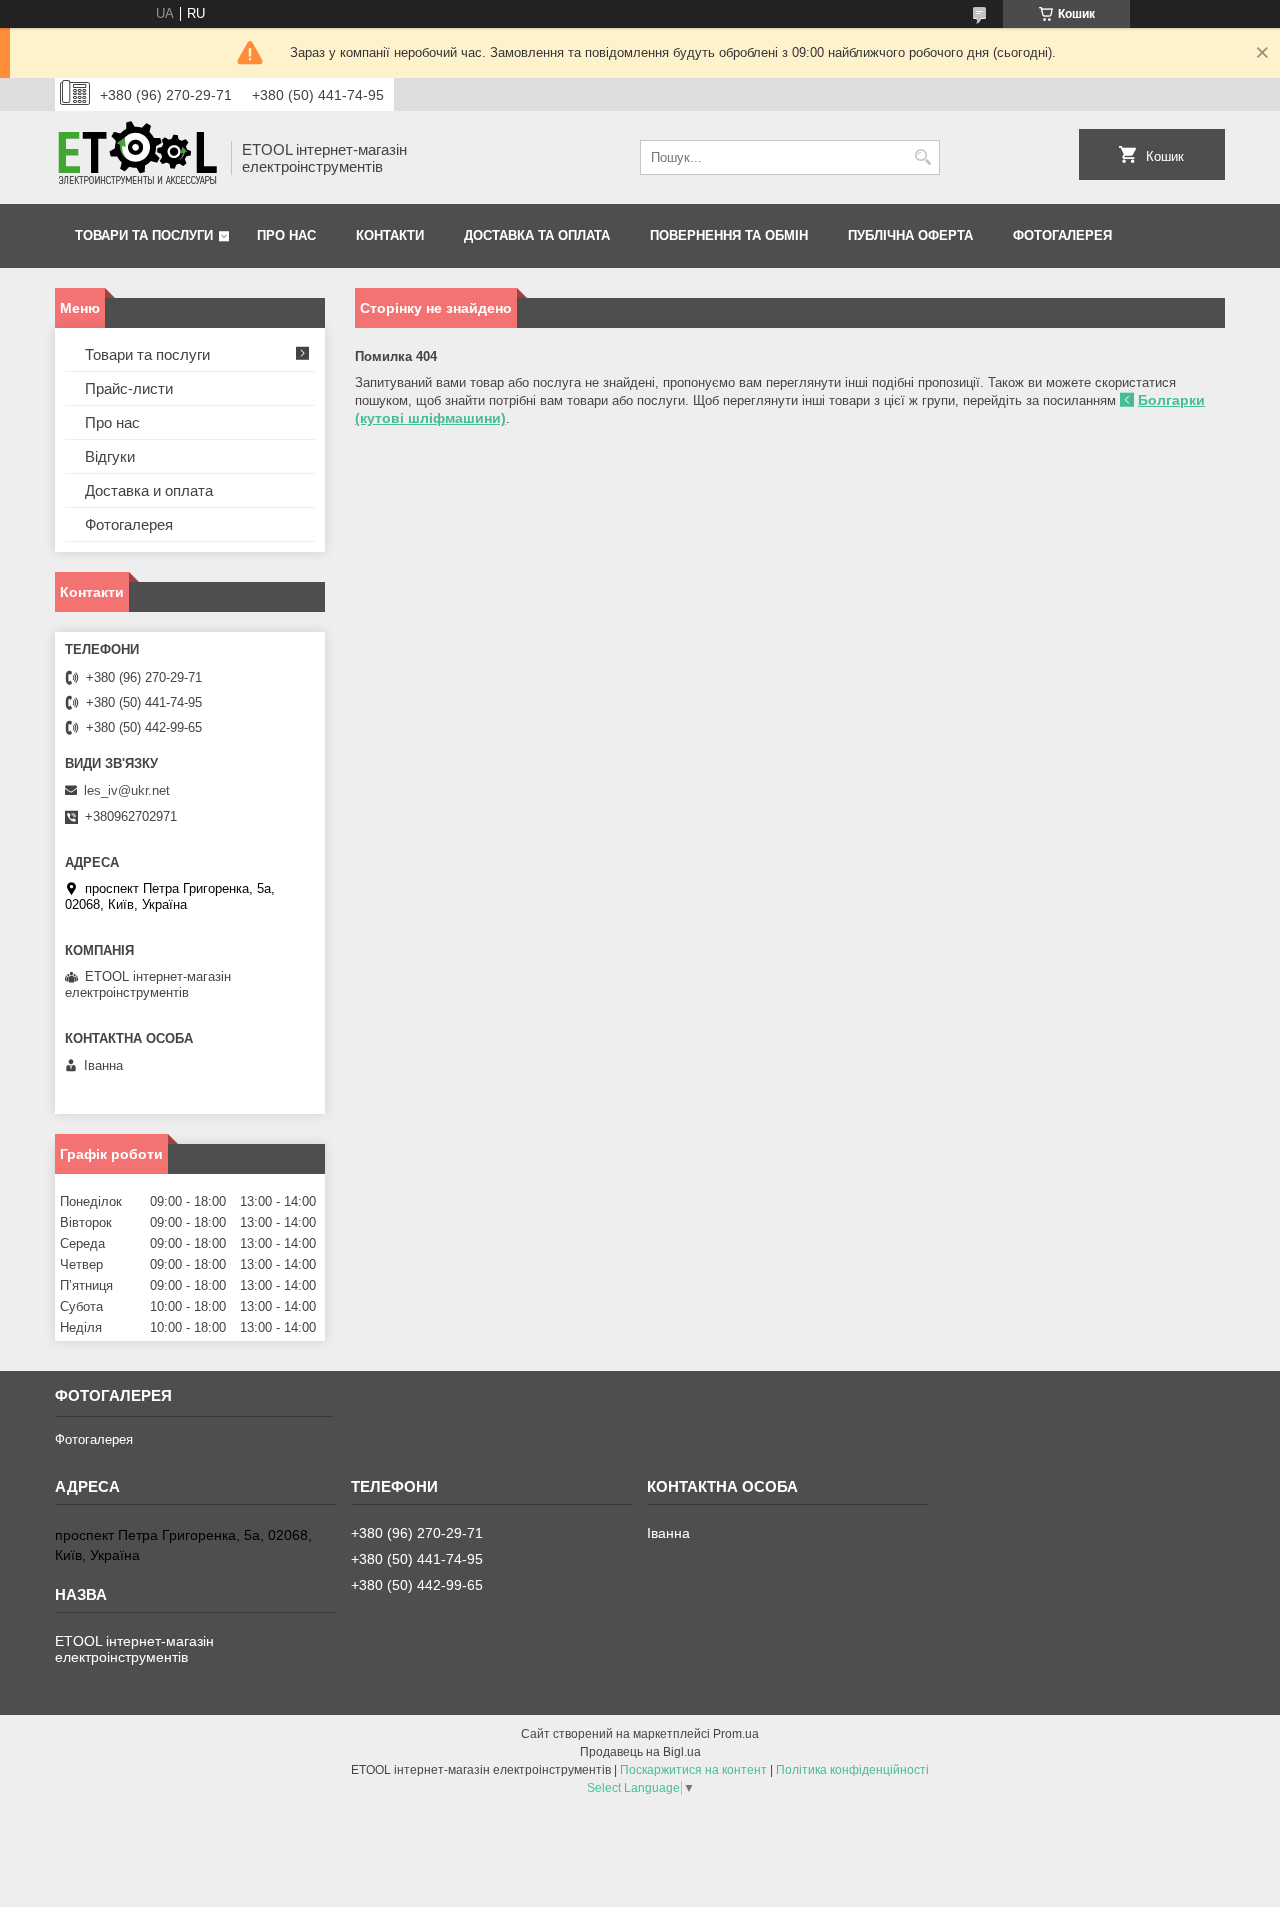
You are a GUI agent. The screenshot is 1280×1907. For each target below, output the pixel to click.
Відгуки (110, 456)
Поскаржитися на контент (693, 1770)
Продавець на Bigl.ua (640, 1752)
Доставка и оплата (149, 490)
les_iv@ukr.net (127, 790)
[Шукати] (922, 157)
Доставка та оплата (537, 235)
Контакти (390, 235)
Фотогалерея (1062, 235)
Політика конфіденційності (852, 1770)
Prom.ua (736, 1734)
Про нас (286, 235)
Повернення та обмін (729, 235)
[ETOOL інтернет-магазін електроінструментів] (136, 157)
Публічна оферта (910, 235)
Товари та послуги (144, 235)
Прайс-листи (129, 388)
